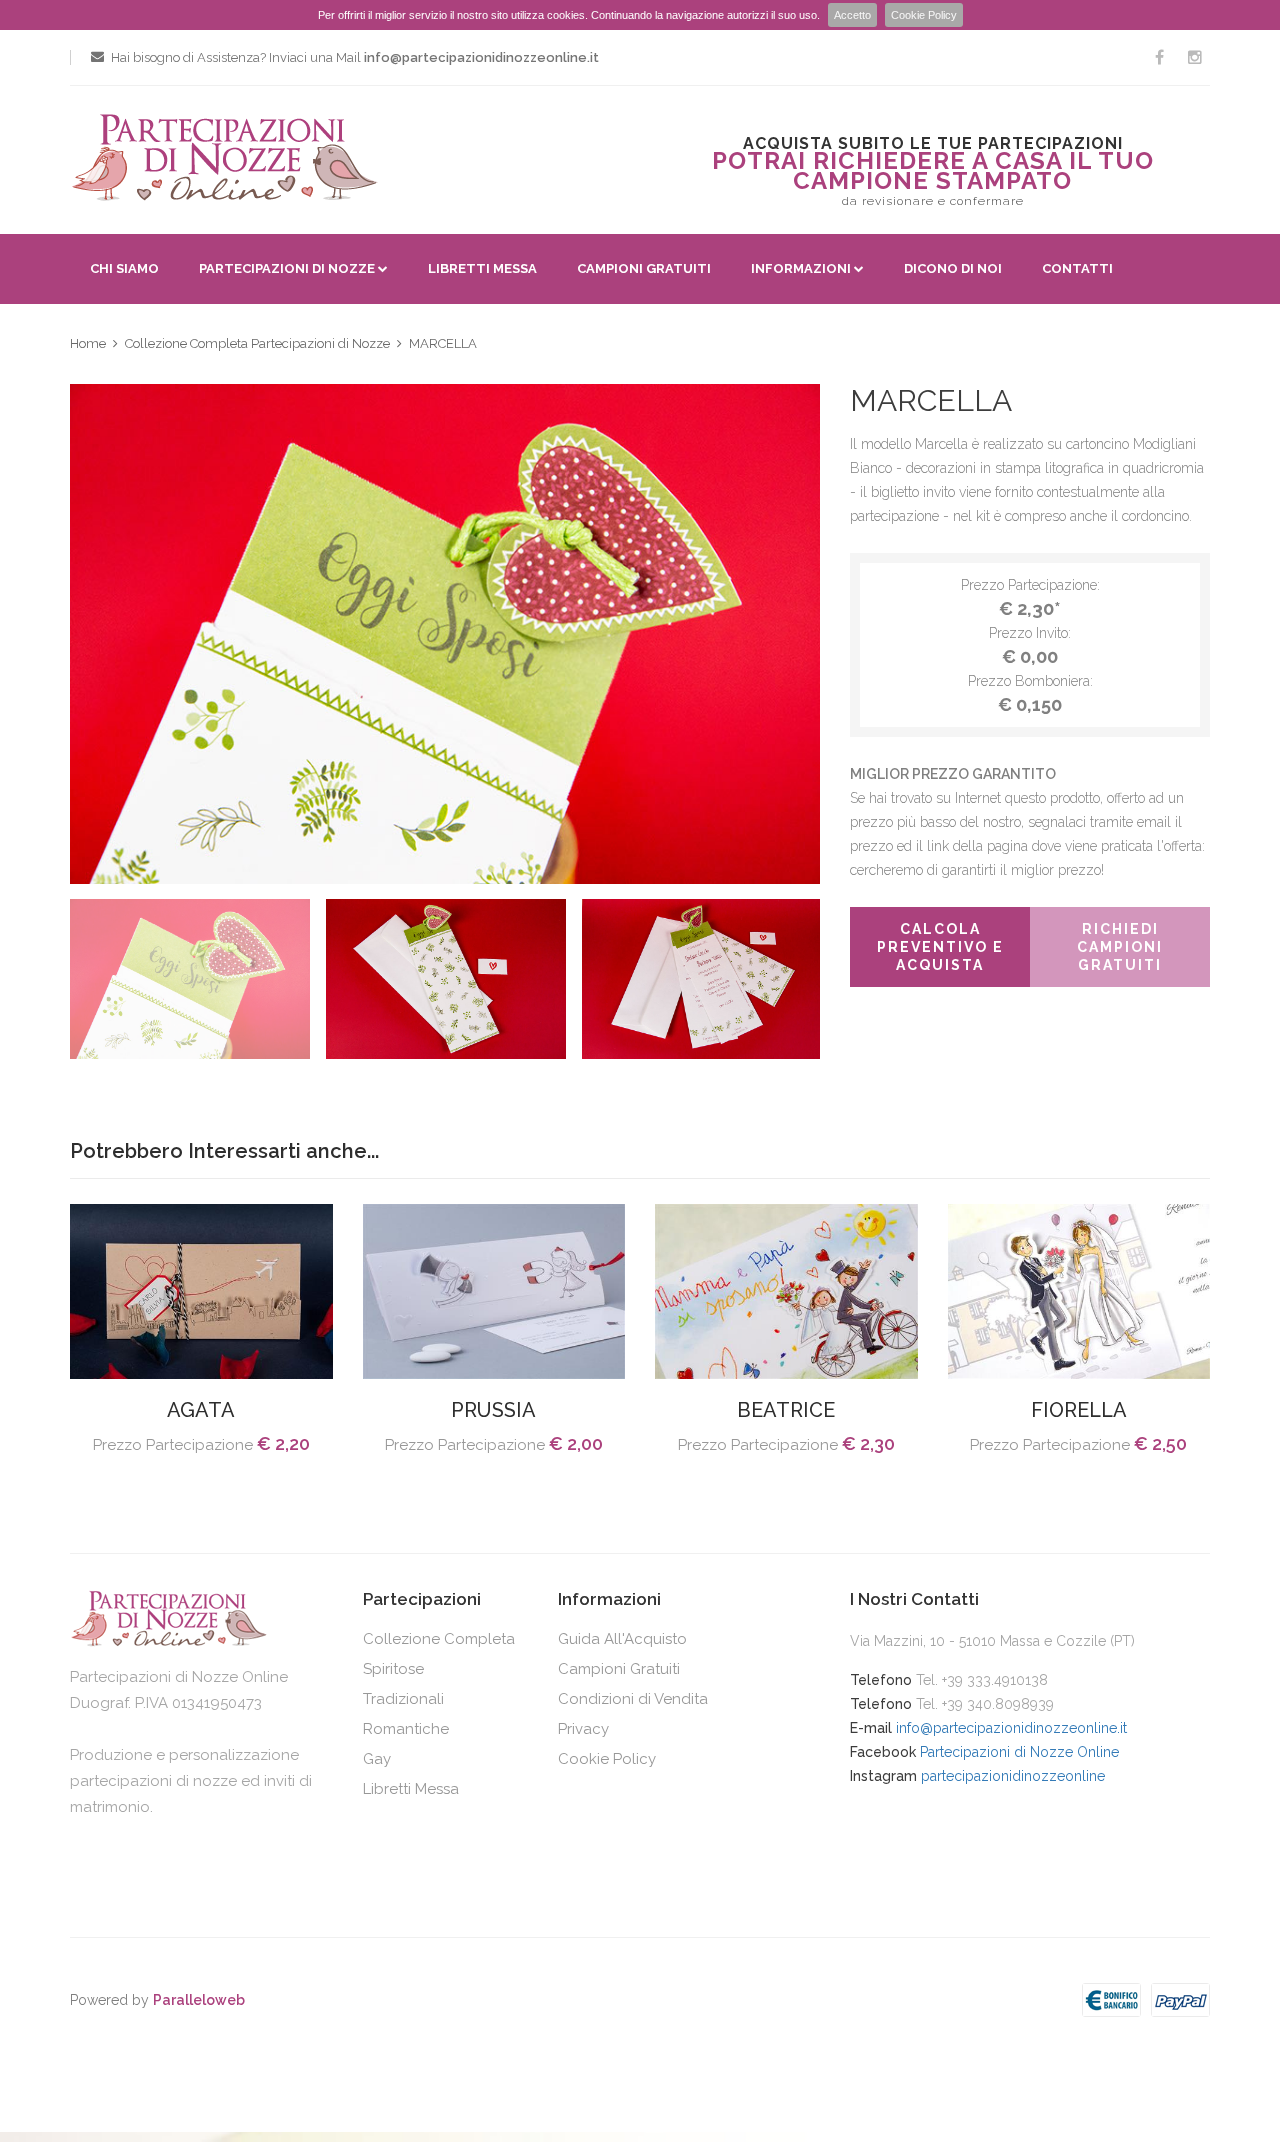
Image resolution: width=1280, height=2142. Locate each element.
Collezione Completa (439, 1639)
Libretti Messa (482, 268)
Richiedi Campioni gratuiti (1120, 947)
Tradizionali (403, 1699)
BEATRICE (786, 1410)
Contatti (1077, 268)
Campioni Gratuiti (644, 268)
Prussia (493, 1410)
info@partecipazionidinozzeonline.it (1011, 1728)
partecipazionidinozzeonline (1013, 1776)
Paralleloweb (199, 2000)
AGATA (201, 1410)
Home (88, 343)
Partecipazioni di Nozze (287, 268)
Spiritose (393, 1669)
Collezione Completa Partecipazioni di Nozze (257, 343)
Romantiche (406, 1729)
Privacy (583, 1729)
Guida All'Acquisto (622, 1639)
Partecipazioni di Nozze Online (1019, 1752)
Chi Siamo (124, 268)
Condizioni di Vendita (633, 1699)
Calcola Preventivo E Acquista (940, 947)
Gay (377, 1759)
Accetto (852, 15)
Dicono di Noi (953, 268)
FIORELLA (1079, 1410)
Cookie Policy (924, 15)
